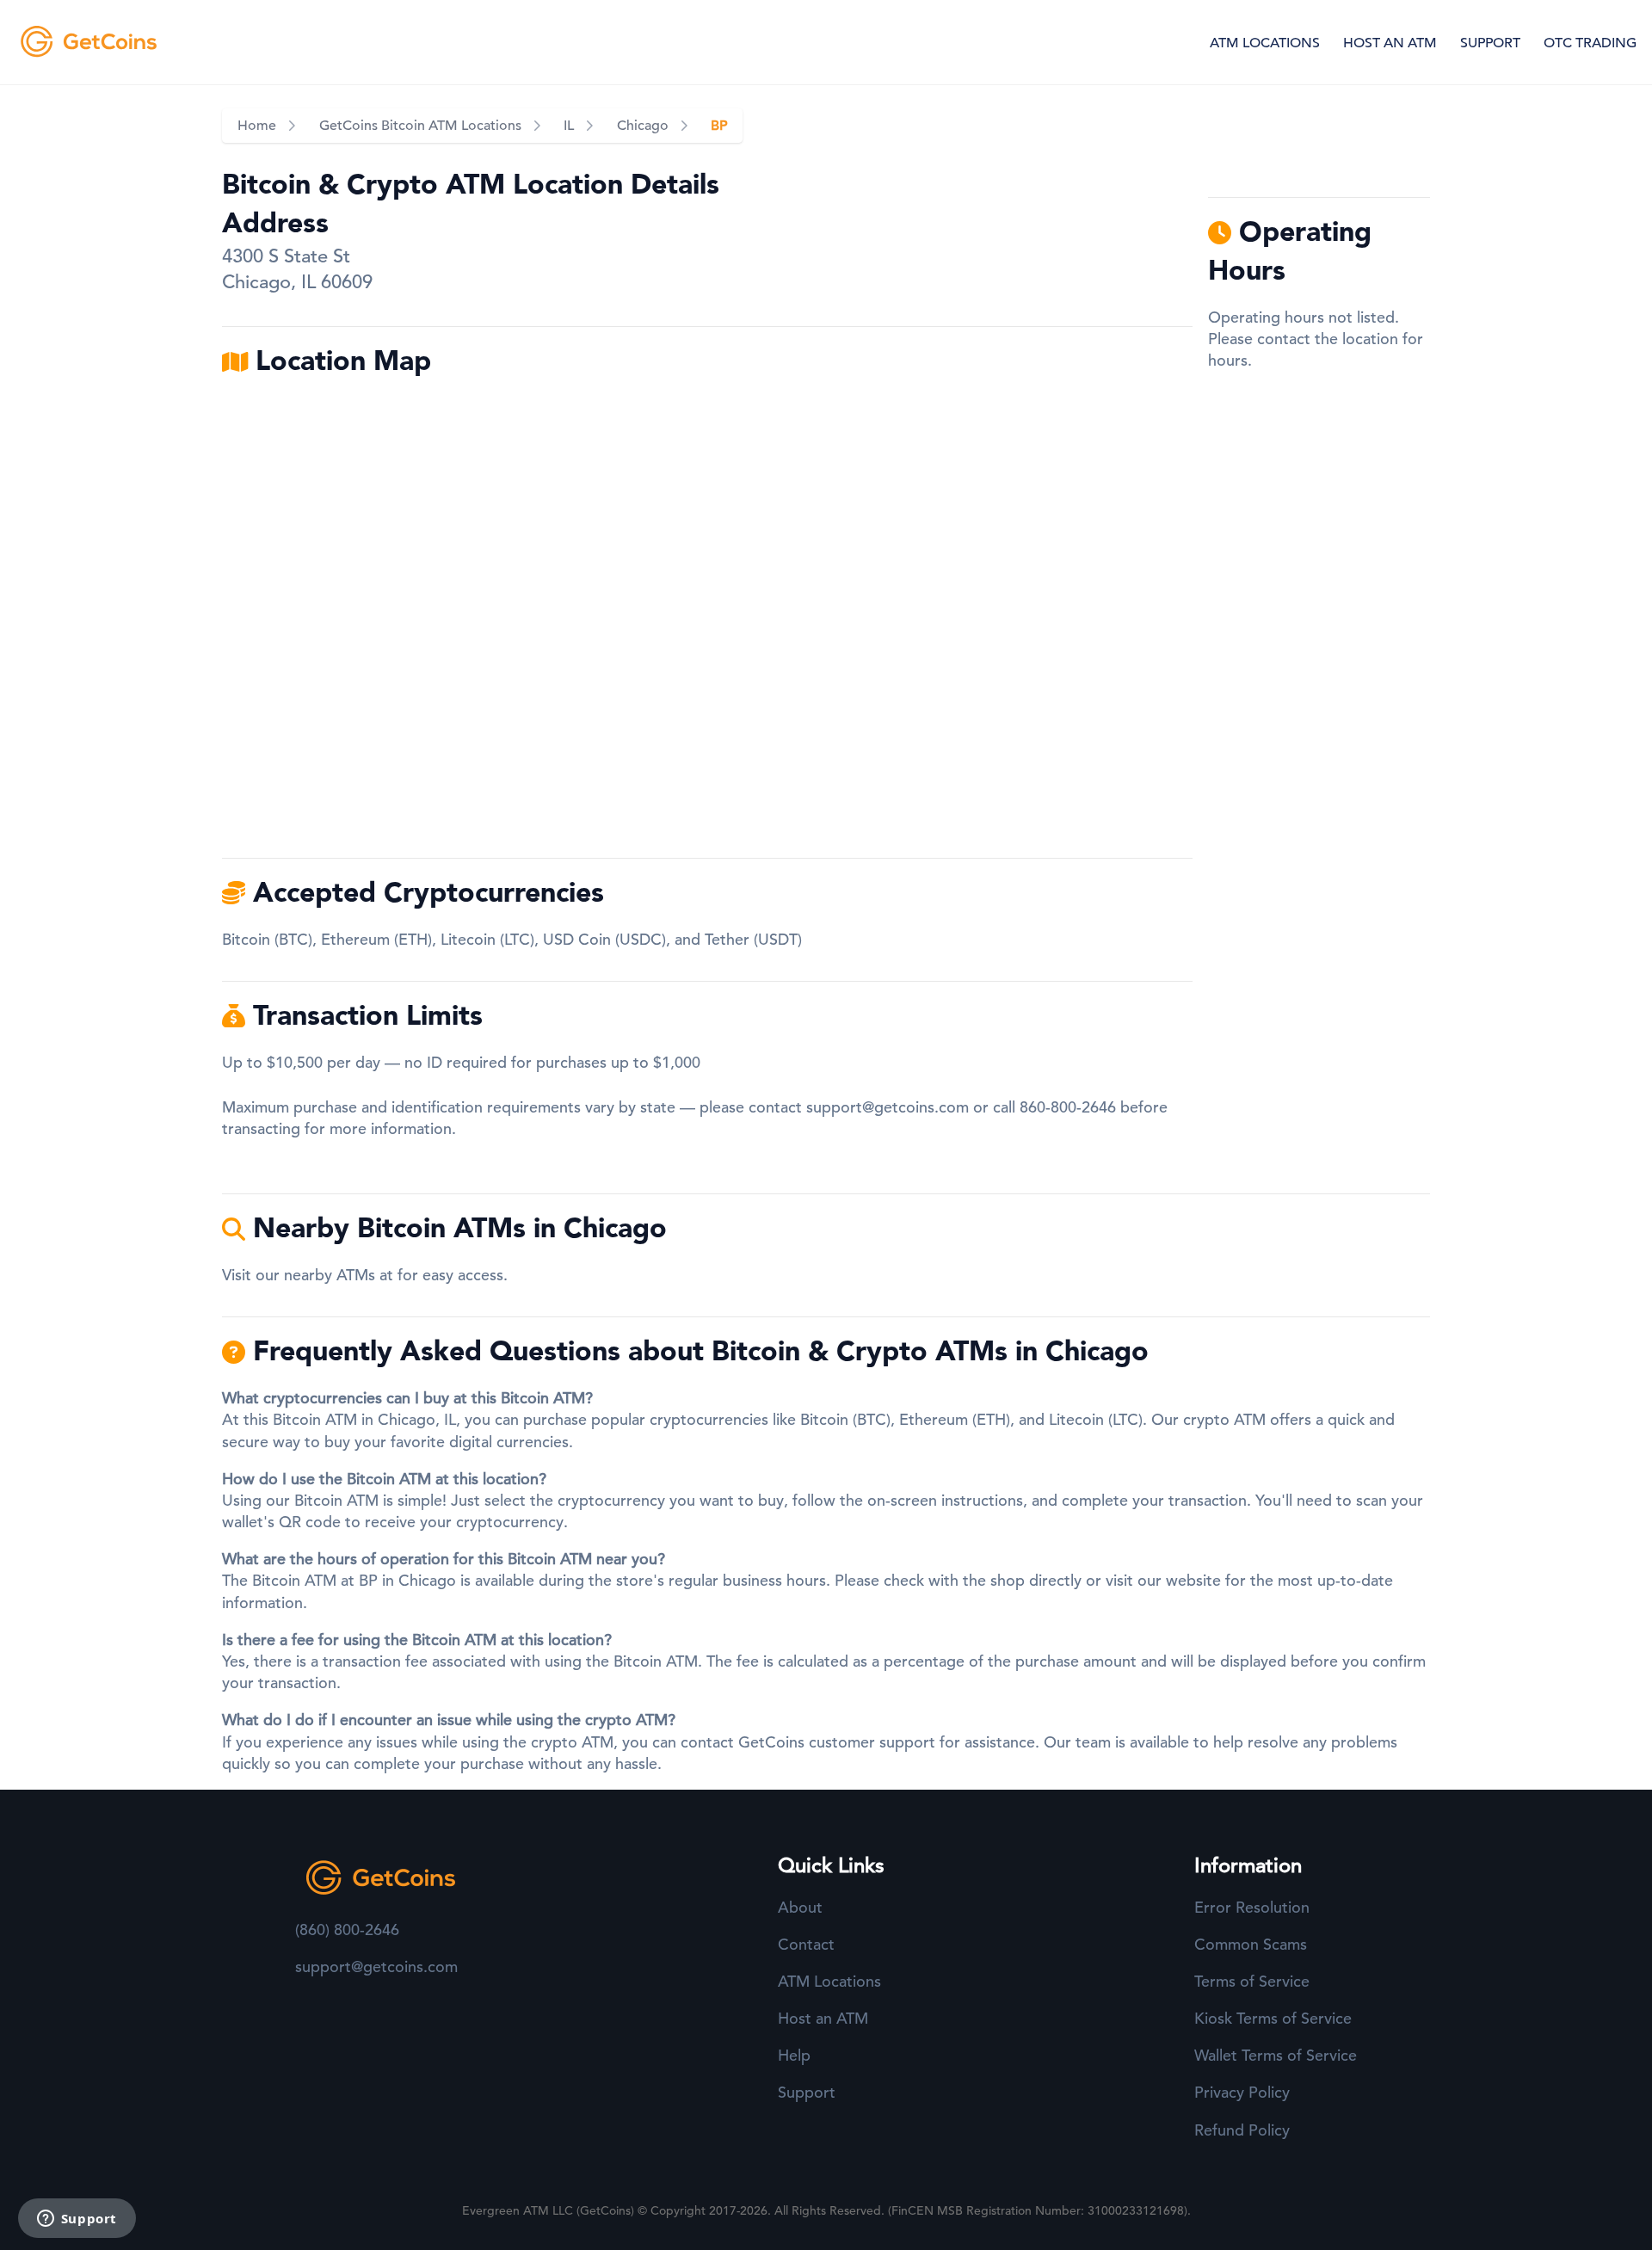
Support (807, 2092)
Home (257, 126)
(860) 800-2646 (347, 1929)
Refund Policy (1242, 2130)
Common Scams (1251, 1944)
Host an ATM (823, 2018)
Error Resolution (1252, 1907)
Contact (806, 1944)
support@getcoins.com (888, 1107)
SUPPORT (1490, 43)
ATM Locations (829, 1981)
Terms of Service (1252, 1981)
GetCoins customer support (837, 1742)
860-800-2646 (1068, 1107)
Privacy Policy (1242, 2092)
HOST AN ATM (1390, 43)
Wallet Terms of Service (1276, 2055)
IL (569, 126)
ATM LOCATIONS (1265, 43)
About (800, 1907)
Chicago (643, 126)
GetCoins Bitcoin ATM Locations (420, 126)
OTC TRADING (1590, 43)
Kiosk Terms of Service (1273, 2018)
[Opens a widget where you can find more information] (77, 2220)
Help (794, 2055)
